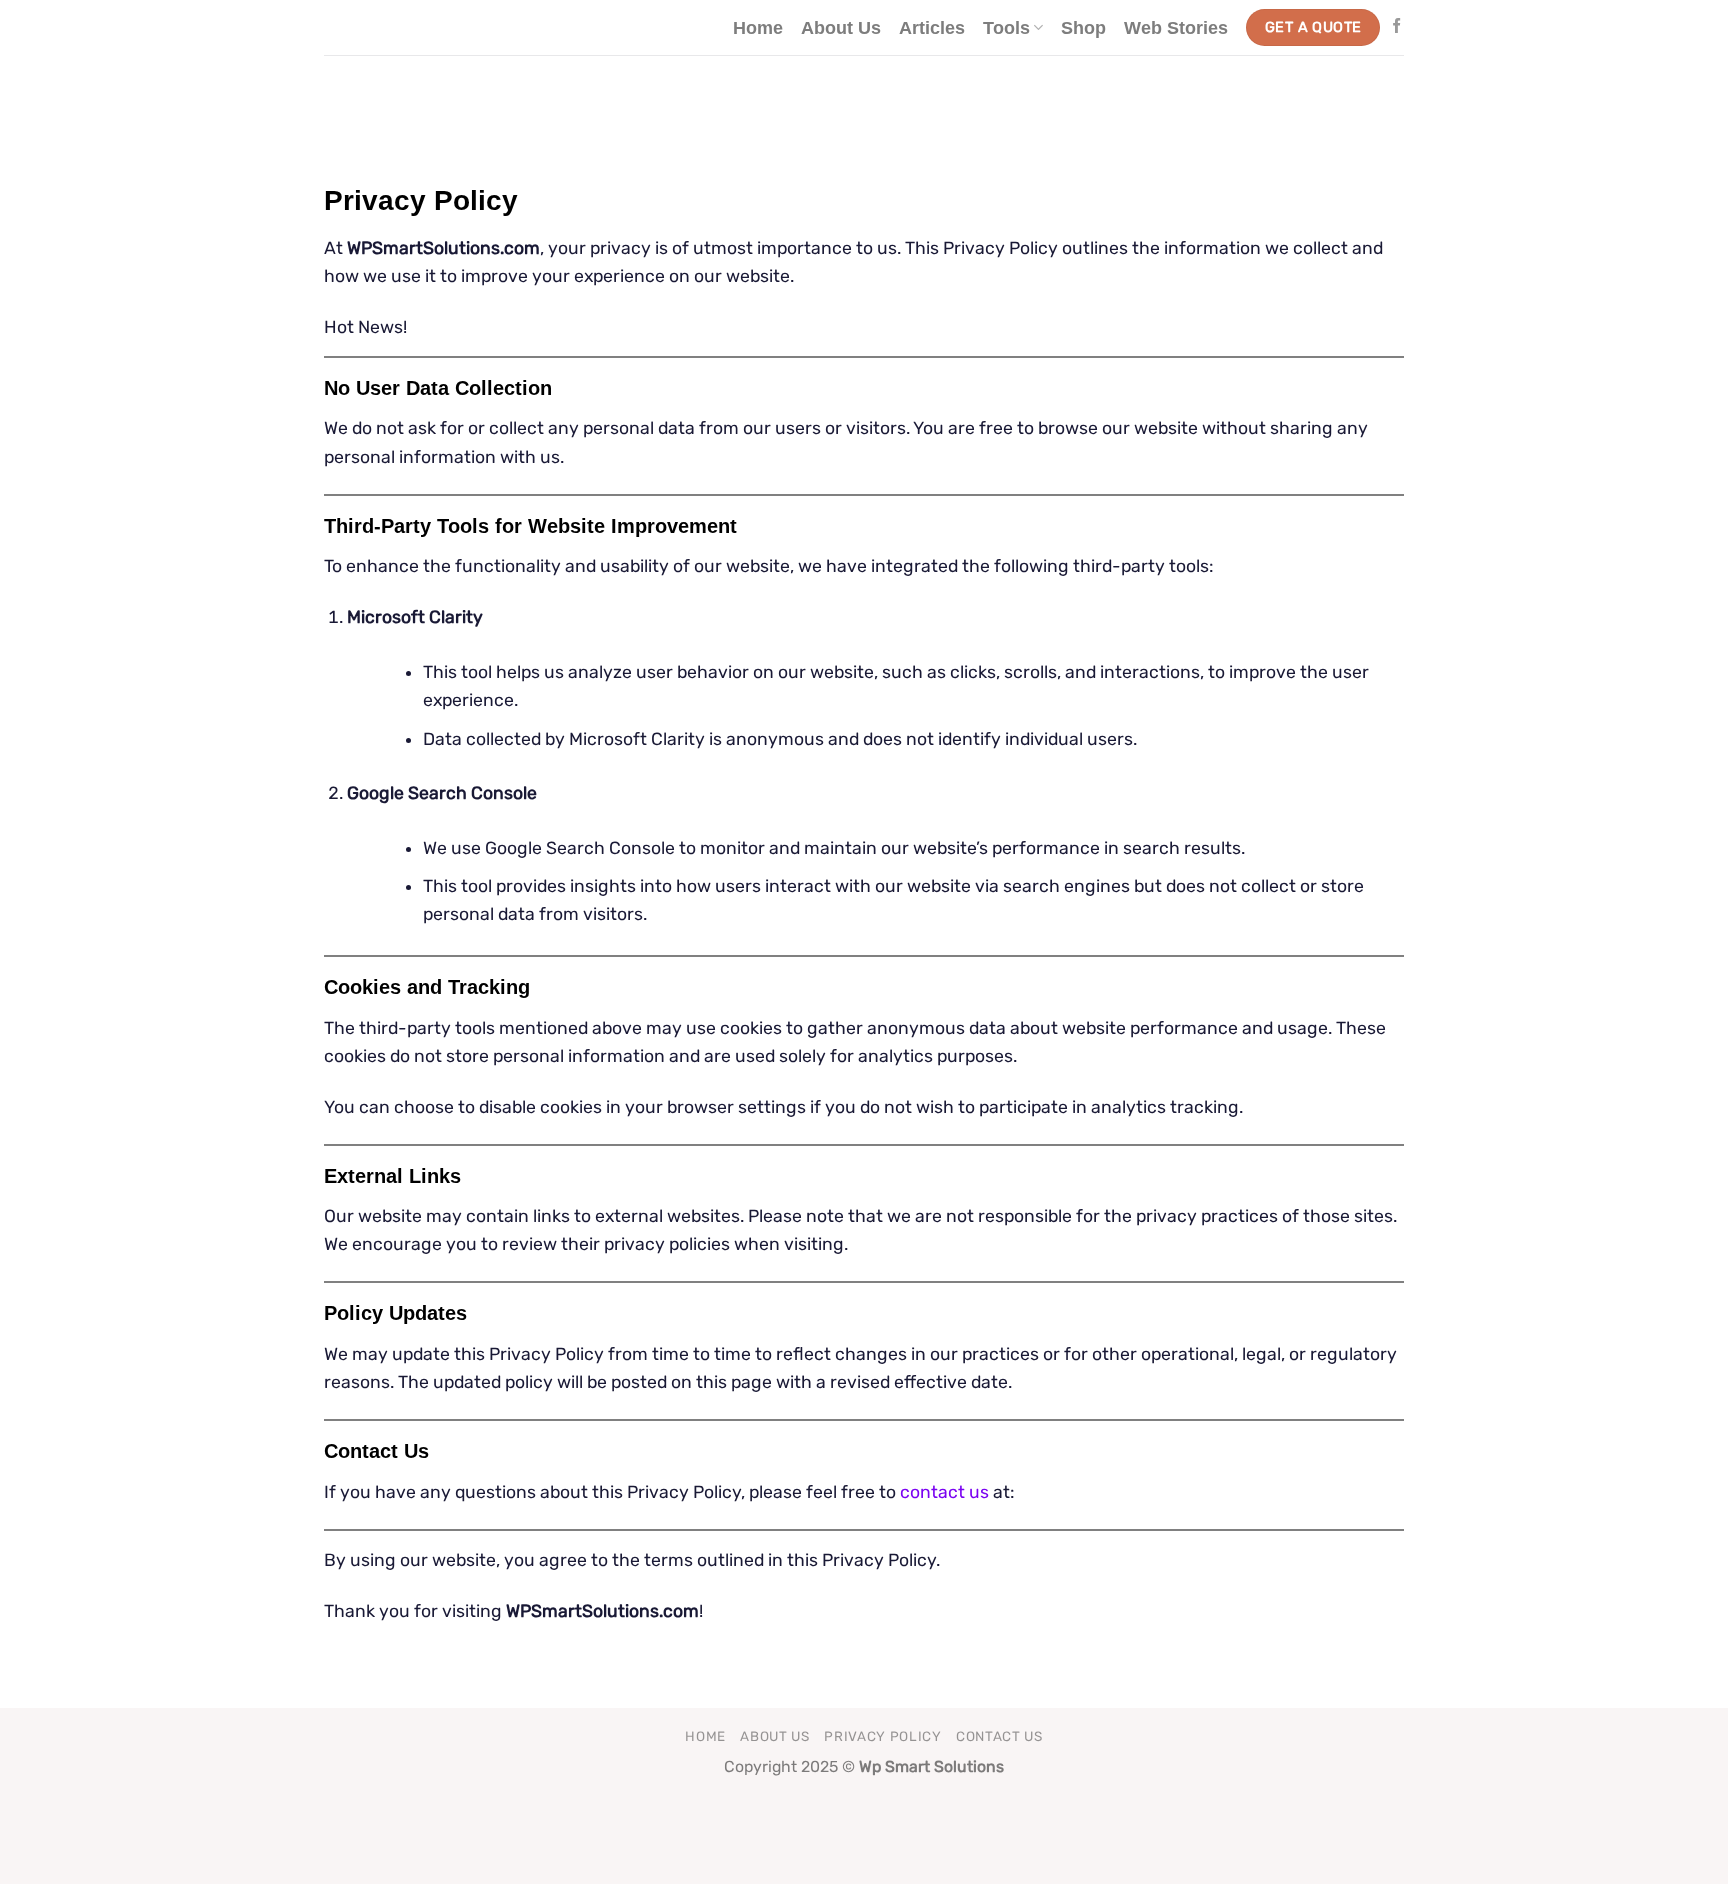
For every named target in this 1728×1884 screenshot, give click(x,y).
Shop (1083, 28)
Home (758, 28)
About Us (841, 28)
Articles (932, 28)
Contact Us (999, 1736)
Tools (1006, 28)
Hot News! (365, 327)
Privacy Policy (882, 1736)
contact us (944, 1492)
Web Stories (1176, 28)
